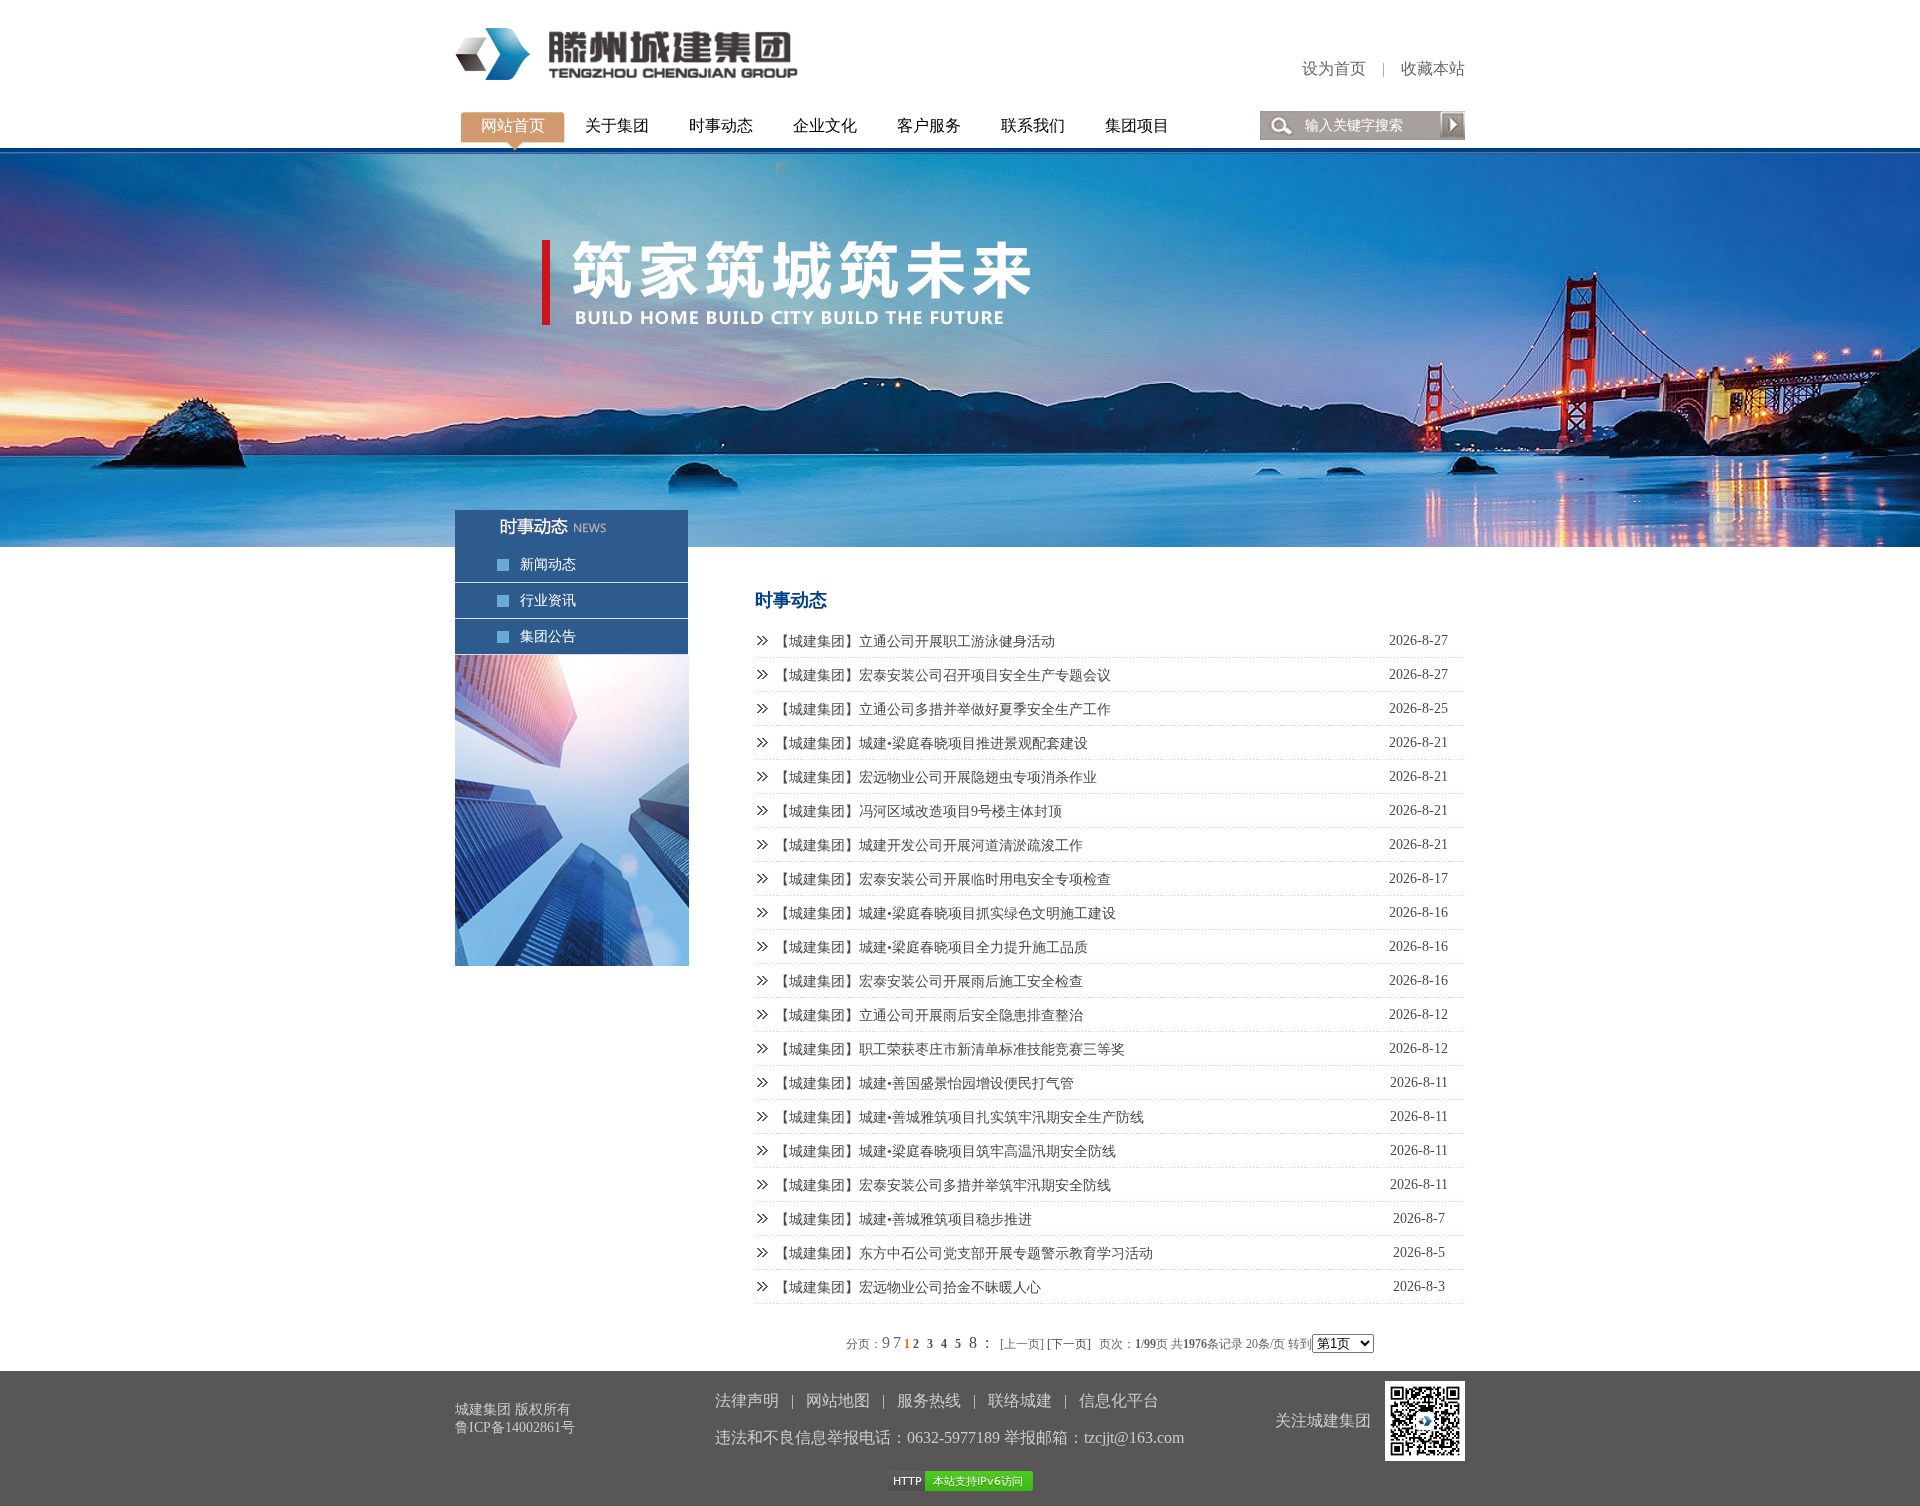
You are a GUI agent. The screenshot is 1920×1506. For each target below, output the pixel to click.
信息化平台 (1119, 1400)
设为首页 (1334, 68)
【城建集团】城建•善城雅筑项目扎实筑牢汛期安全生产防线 (959, 1117)
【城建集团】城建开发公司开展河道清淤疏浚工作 (929, 845)
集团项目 (1137, 125)
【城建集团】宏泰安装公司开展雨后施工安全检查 (929, 981)
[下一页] (1069, 1344)
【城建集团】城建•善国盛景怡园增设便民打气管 (924, 1083)
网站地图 (838, 1400)
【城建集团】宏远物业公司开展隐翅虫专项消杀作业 (936, 777)
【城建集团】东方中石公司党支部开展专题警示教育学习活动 (964, 1253)
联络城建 (1020, 1400)
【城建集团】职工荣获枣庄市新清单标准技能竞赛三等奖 (950, 1049)
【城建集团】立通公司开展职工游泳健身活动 (915, 641)
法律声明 (747, 1400)
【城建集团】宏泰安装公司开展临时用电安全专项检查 (943, 879)
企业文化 (825, 125)
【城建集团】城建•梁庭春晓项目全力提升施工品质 (931, 947)
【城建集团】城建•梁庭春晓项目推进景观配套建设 (931, 743)
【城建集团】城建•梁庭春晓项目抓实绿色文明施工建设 (945, 913)
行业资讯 (548, 600)
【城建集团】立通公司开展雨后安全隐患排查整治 (929, 1015)
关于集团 (617, 125)
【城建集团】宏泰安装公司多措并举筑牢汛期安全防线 (943, 1185)
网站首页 (513, 125)
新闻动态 (548, 564)
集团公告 (548, 636)
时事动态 (721, 125)
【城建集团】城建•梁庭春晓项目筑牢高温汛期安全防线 (945, 1151)
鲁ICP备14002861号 (515, 1427)
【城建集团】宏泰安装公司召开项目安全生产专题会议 (943, 675)
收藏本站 (1433, 68)
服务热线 (929, 1400)
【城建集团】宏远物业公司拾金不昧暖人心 (908, 1287)
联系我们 (1033, 125)
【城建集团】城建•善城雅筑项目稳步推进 (903, 1219)
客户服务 (929, 125)
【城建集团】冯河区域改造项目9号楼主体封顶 (918, 811)
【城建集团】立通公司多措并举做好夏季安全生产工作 (943, 709)
